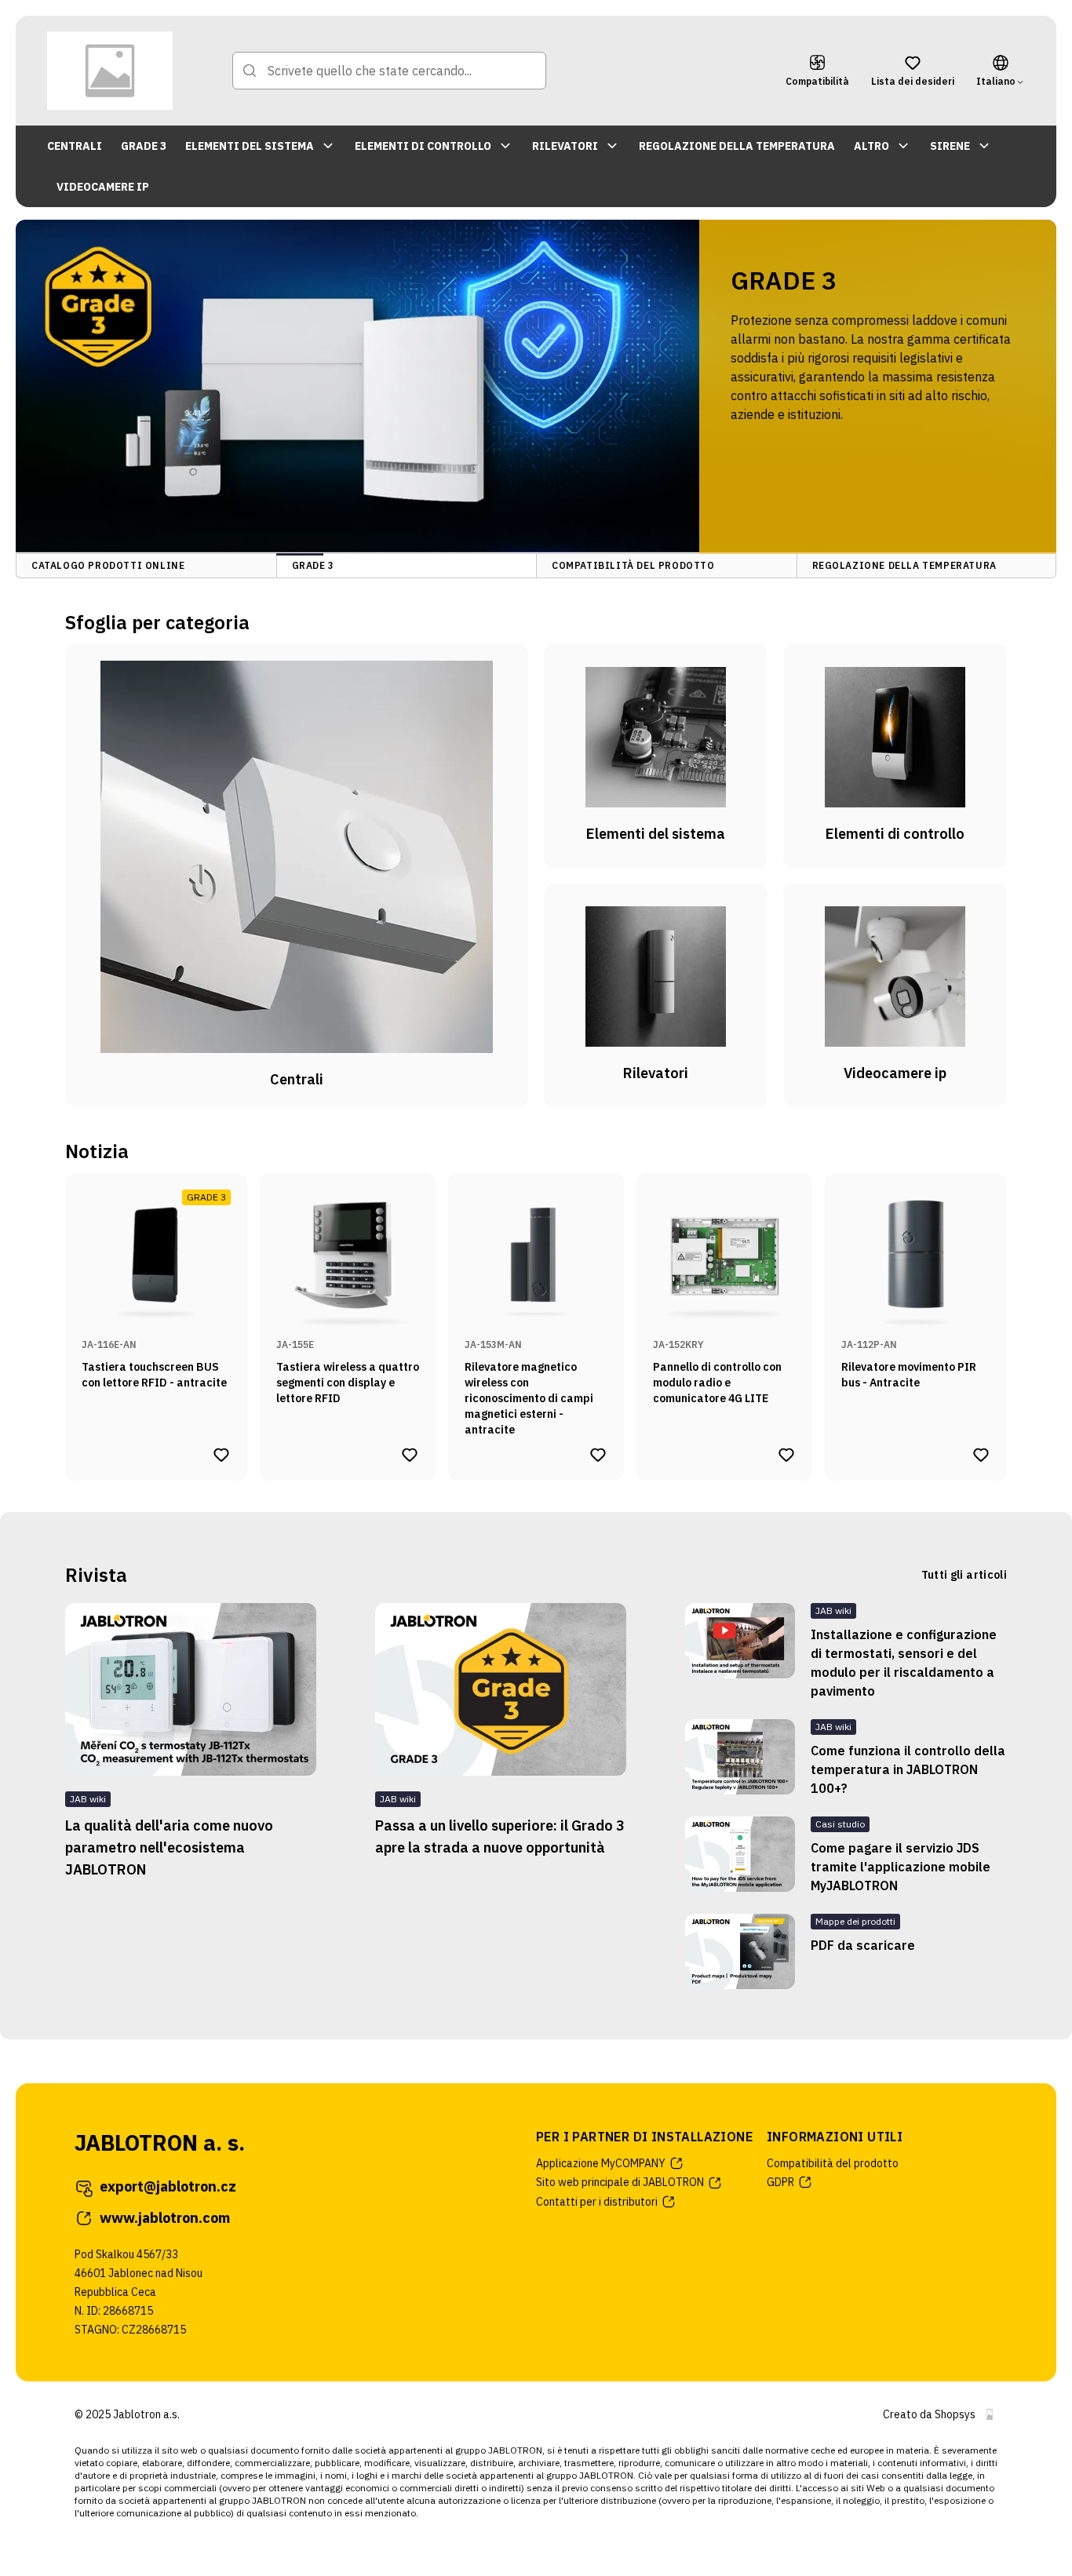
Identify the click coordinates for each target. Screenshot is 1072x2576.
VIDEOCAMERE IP (103, 187)
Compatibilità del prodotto (833, 2163)
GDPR (780, 2182)
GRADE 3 (144, 146)
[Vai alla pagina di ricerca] (250, 71)
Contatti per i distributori (597, 2202)
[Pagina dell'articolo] (191, 1689)
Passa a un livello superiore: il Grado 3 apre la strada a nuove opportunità (500, 1836)
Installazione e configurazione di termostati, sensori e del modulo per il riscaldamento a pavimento (904, 1663)
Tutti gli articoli (964, 1575)
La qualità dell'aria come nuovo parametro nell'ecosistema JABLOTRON (169, 1847)
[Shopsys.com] (990, 2414)
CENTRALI (75, 146)
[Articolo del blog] (740, 1652)
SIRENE (950, 146)
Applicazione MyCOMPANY (601, 2163)
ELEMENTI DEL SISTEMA (250, 146)
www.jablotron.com (165, 2218)
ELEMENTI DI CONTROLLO (423, 146)
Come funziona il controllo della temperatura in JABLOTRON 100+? (908, 1769)
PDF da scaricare (863, 1945)
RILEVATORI (565, 146)
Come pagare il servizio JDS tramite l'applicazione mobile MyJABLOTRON (901, 1867)
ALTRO (871, 146)
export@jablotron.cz (168, 2186)
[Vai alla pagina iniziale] (110, 71)
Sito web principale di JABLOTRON (620, 2182)
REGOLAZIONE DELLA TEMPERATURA (737, 146)
